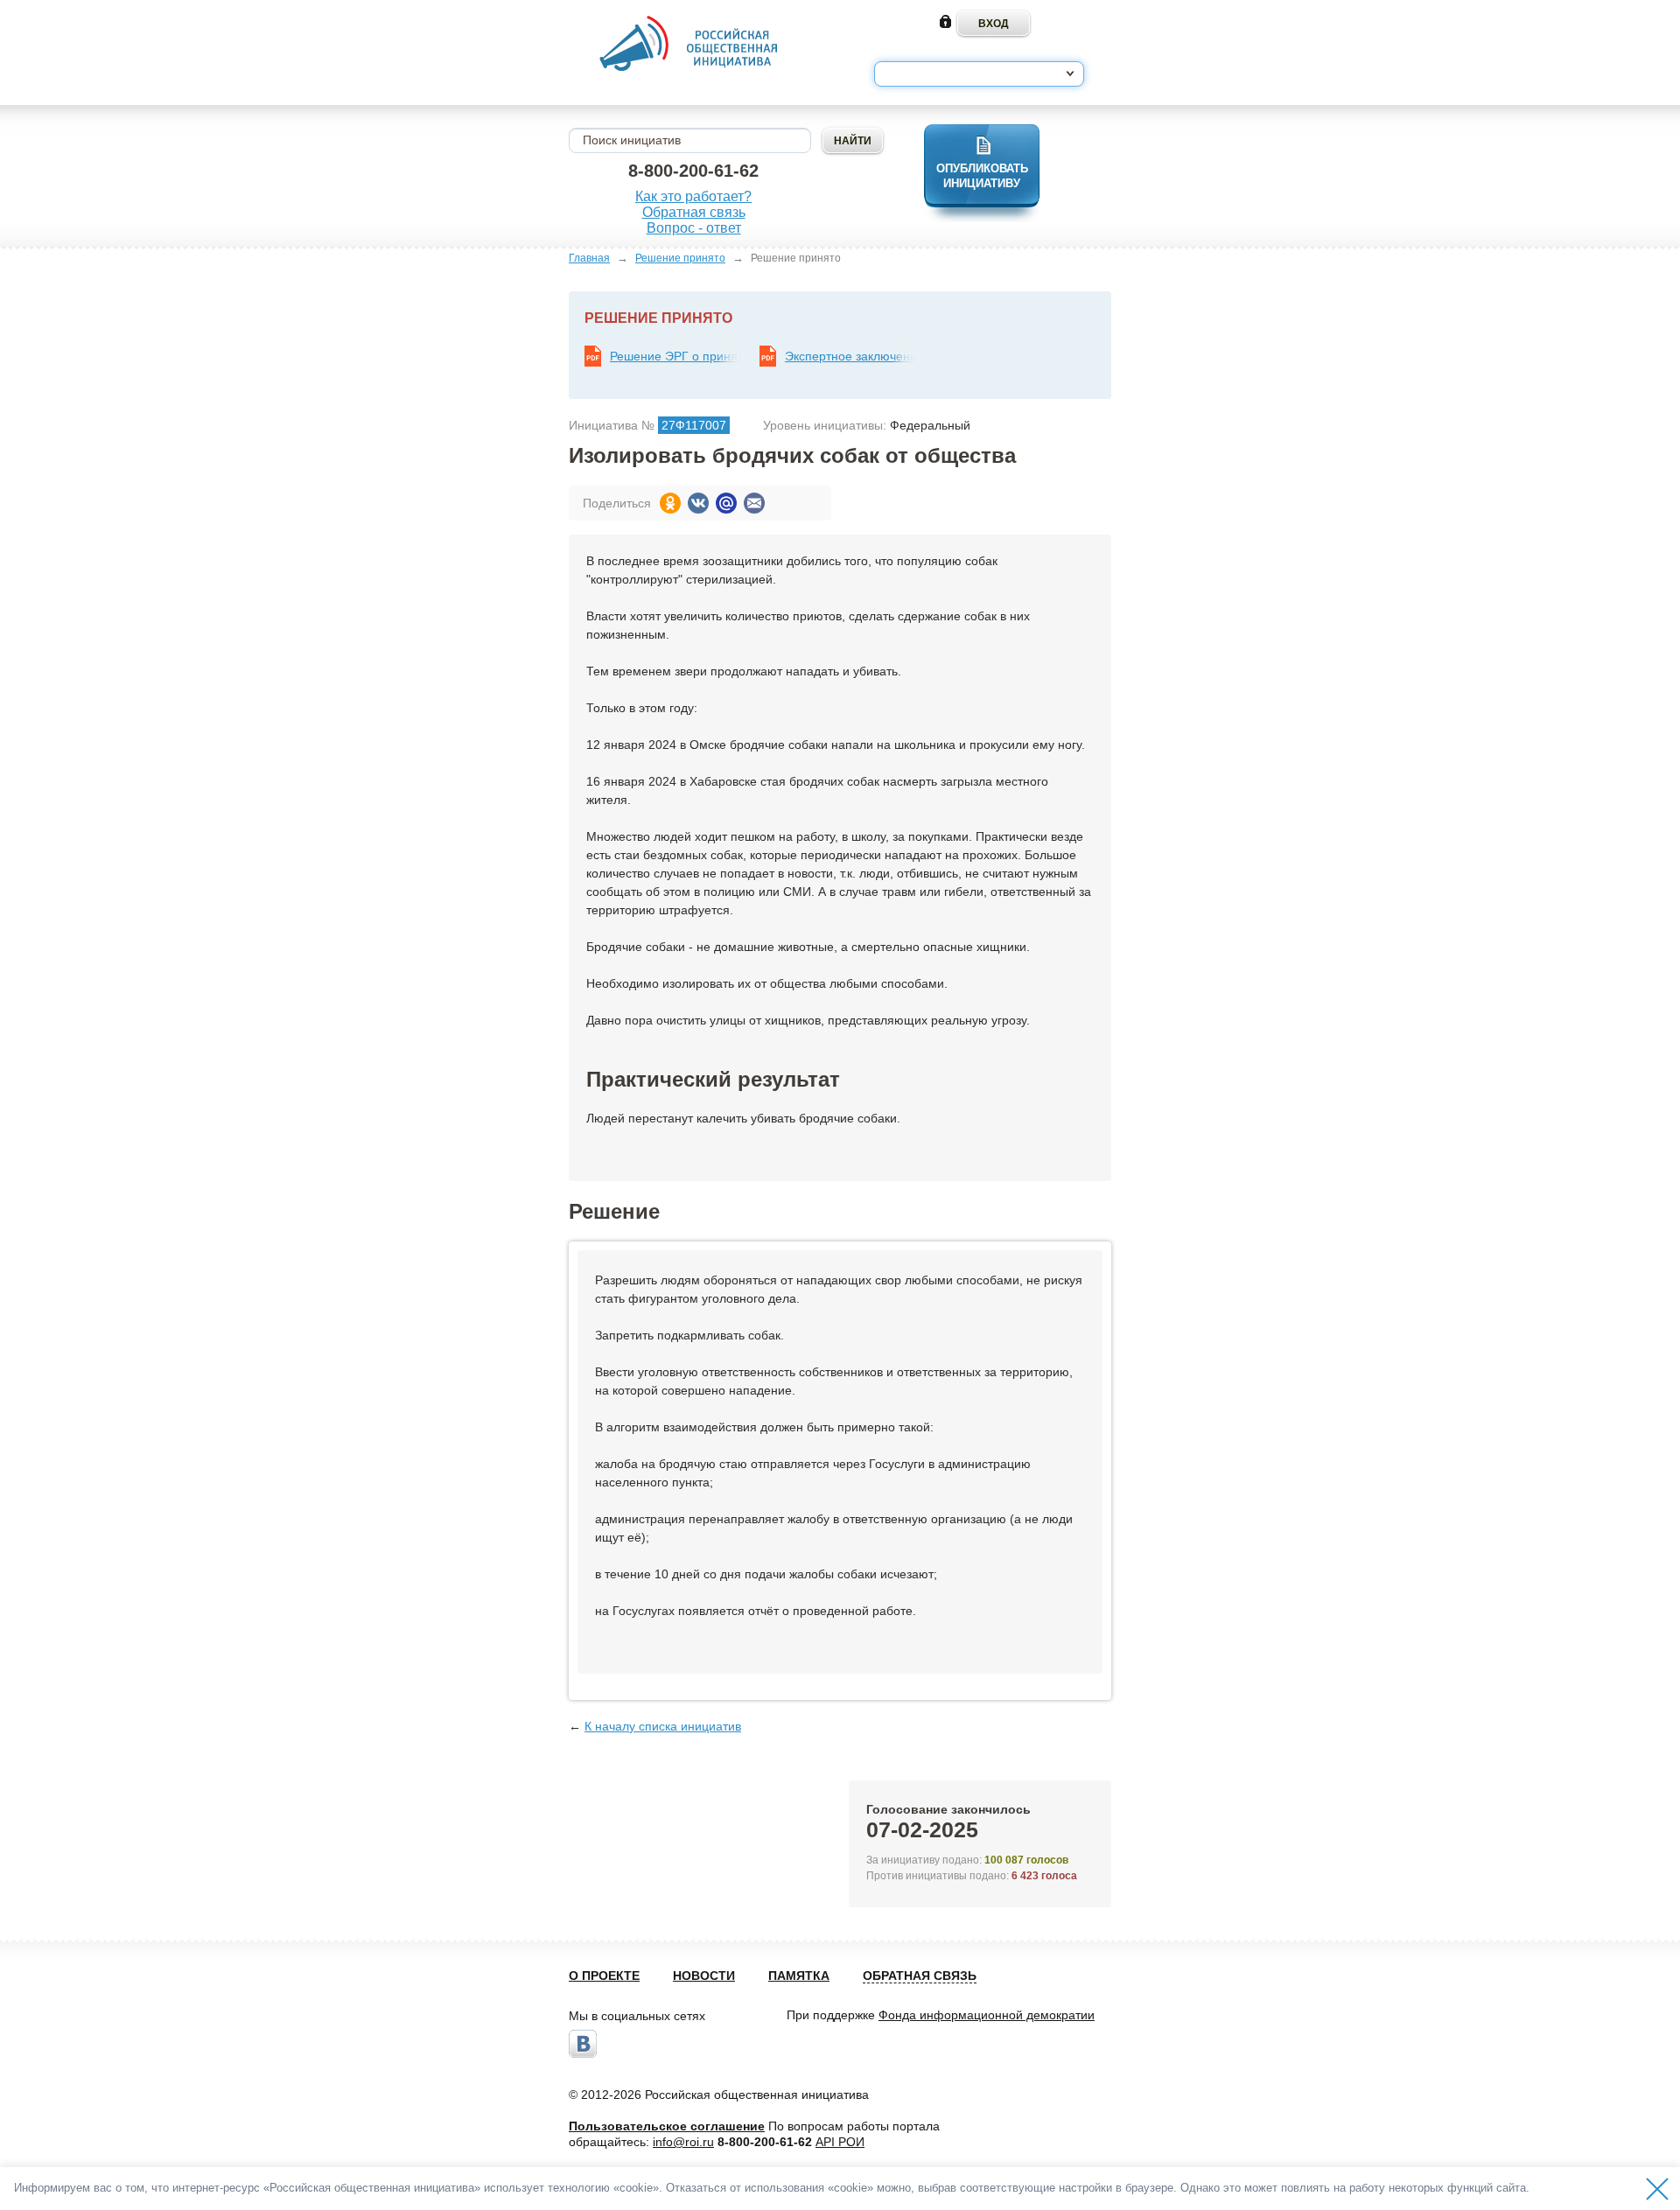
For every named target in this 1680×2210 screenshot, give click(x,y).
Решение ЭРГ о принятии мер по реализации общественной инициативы (675, 356)
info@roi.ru (683, 2142)
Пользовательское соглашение (667, 2126)
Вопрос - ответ (694, 228)
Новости (704, 1976)
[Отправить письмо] (754, 503)
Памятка (799, 1976)
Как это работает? (693, 196)
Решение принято (680, 258)
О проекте (604, 1976)
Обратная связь (694, 212)
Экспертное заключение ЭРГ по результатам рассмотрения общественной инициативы (850, 356)
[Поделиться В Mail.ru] (726, 503)
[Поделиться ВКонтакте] (698, 503)
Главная (589, 258)
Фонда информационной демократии (987, 2015)
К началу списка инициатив (663, 1726)
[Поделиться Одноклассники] (670, 503)
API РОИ (840, 2142)
